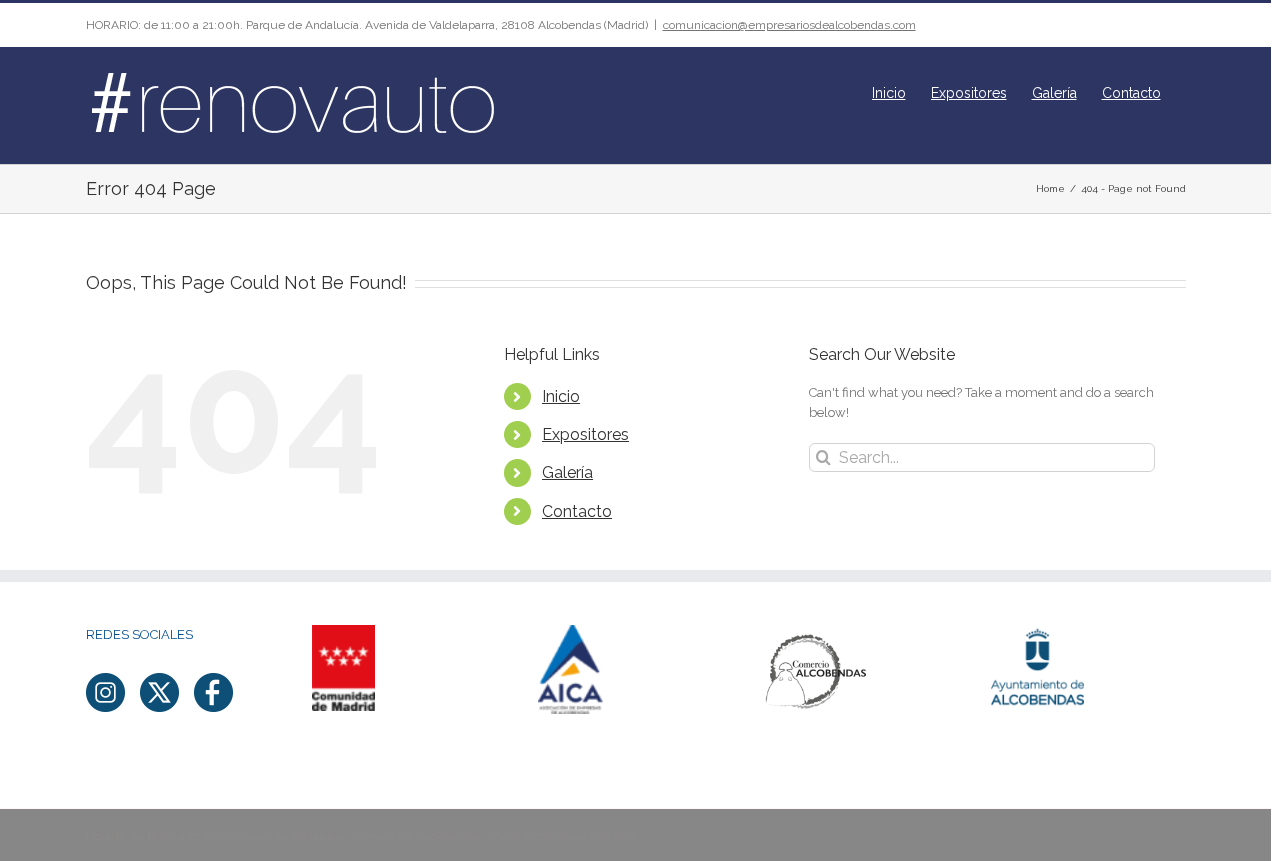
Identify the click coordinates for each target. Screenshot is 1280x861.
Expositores (585, 434)
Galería (567, 472)
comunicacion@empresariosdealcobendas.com (789, 25)
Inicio (561, 396)
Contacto (577, 511)
